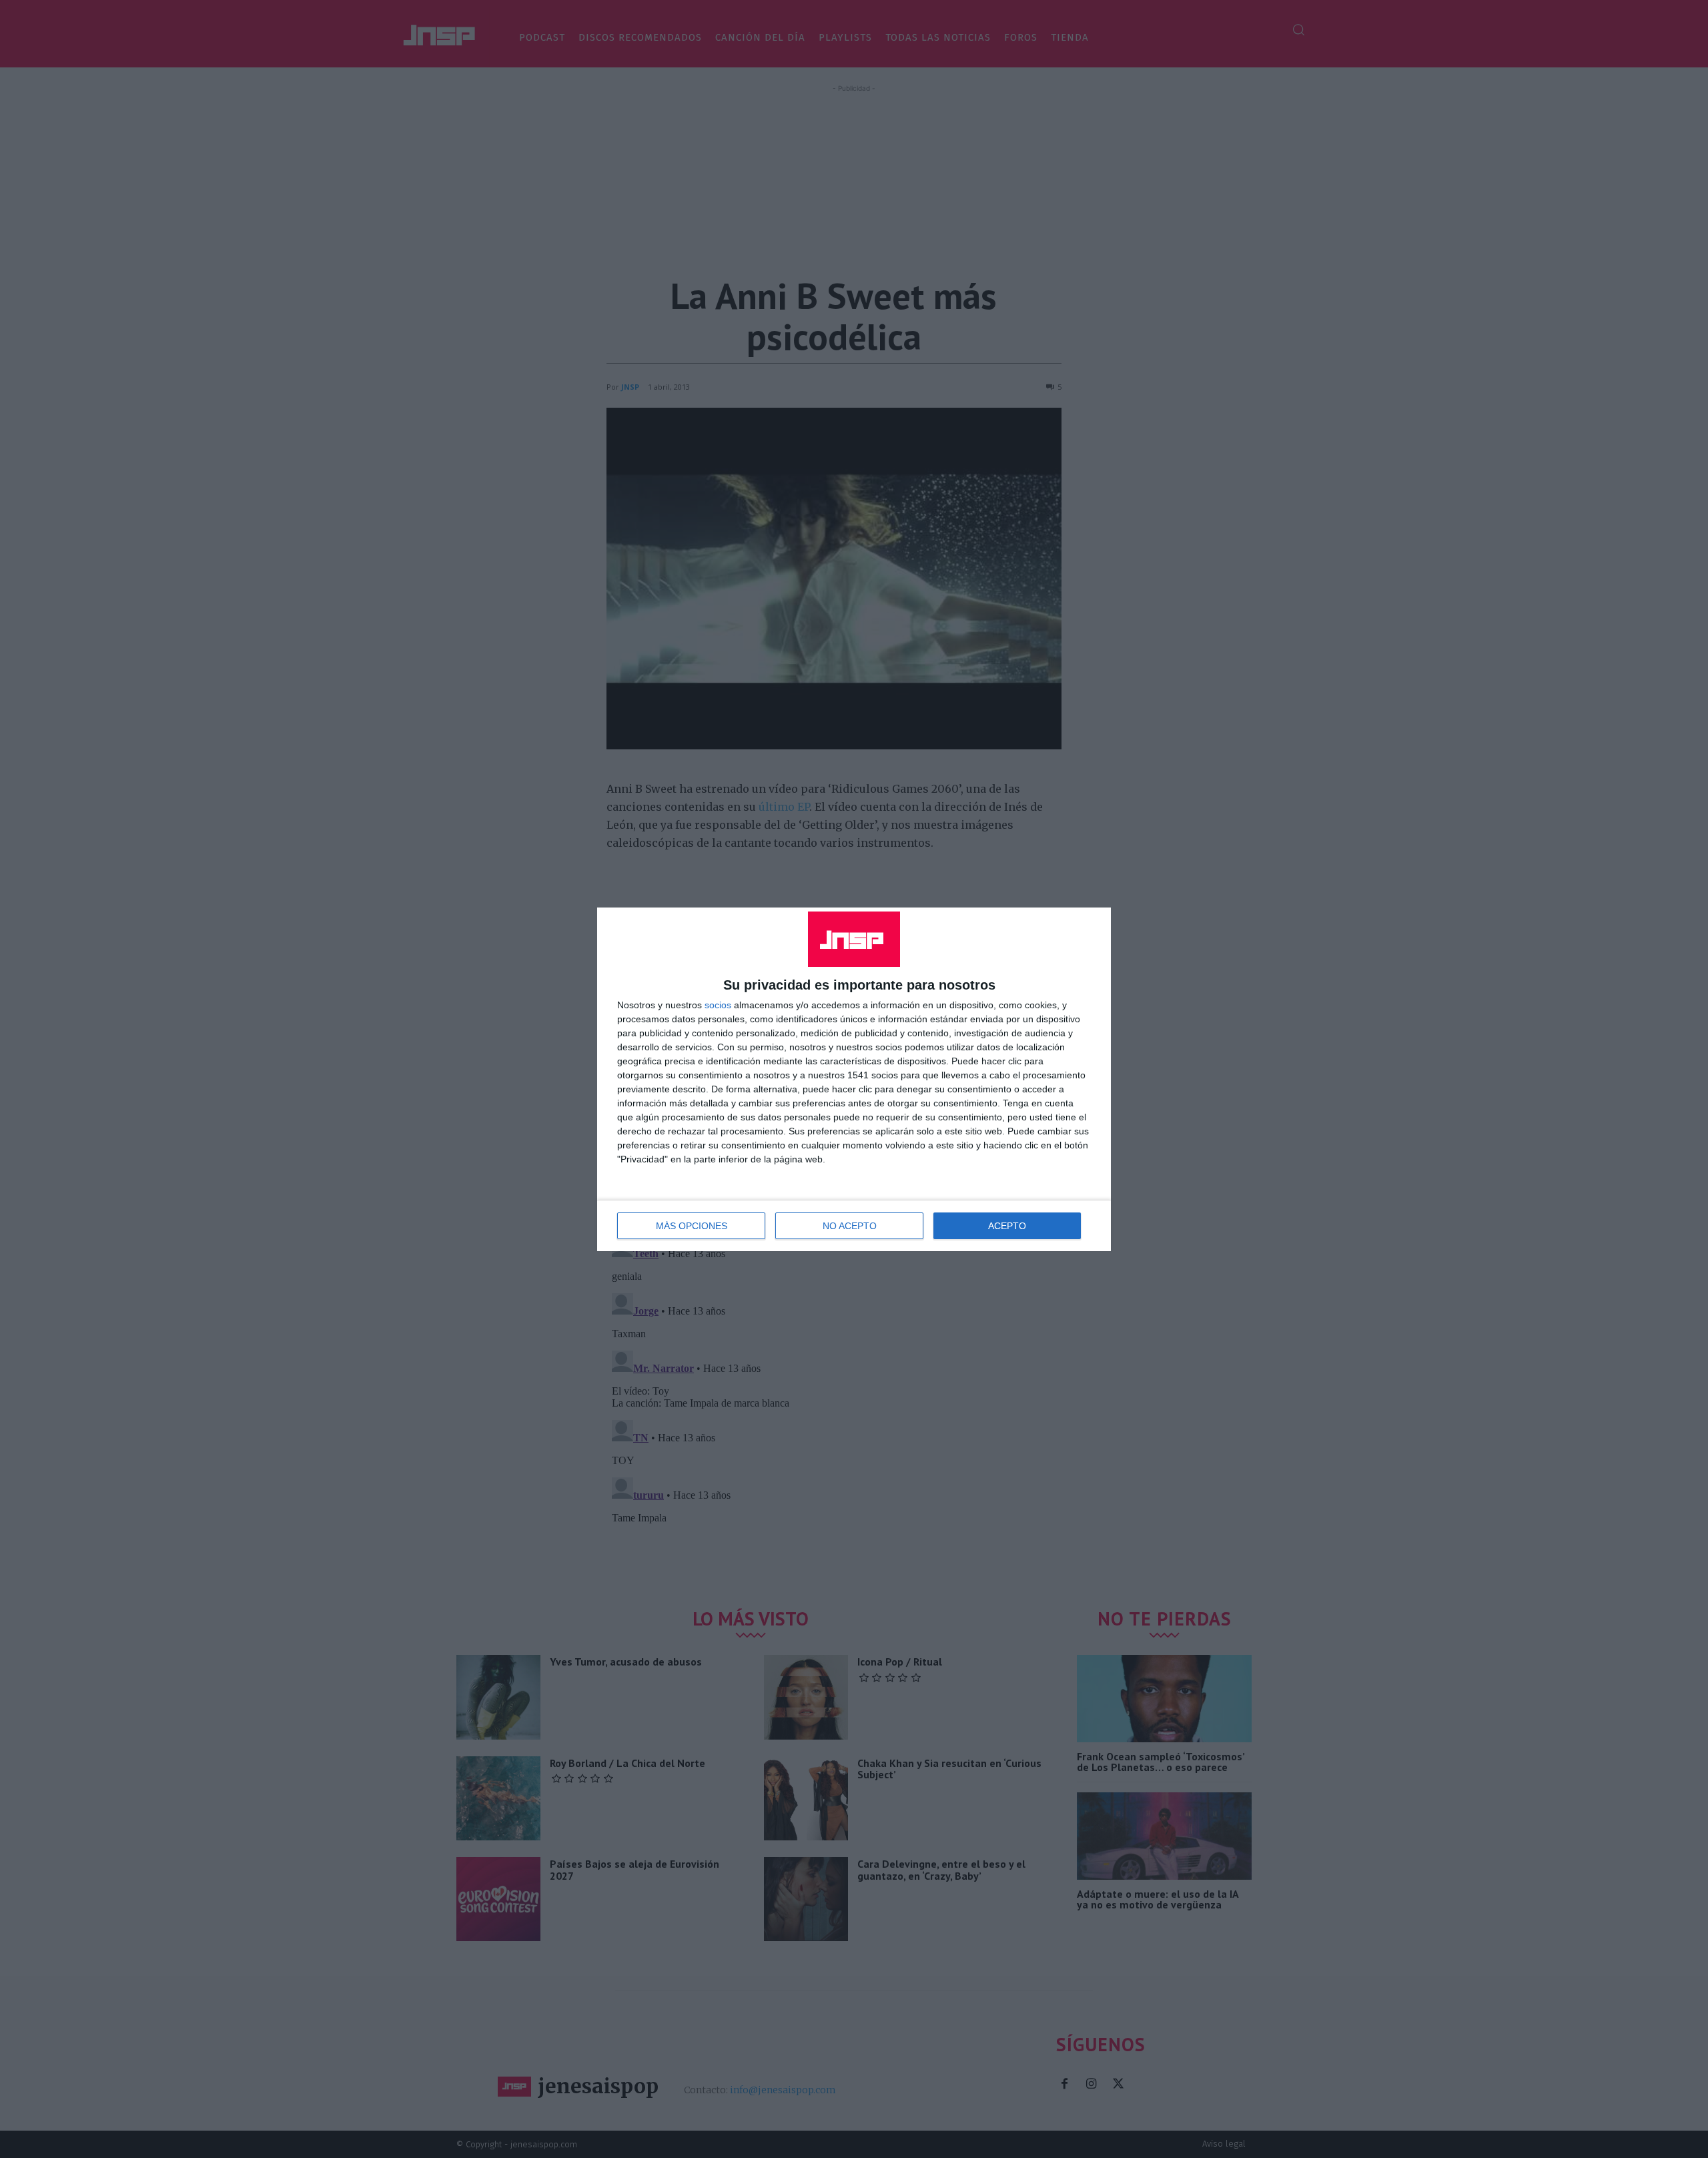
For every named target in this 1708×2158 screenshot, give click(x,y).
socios (718, 1005)
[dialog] (854, 1079)
